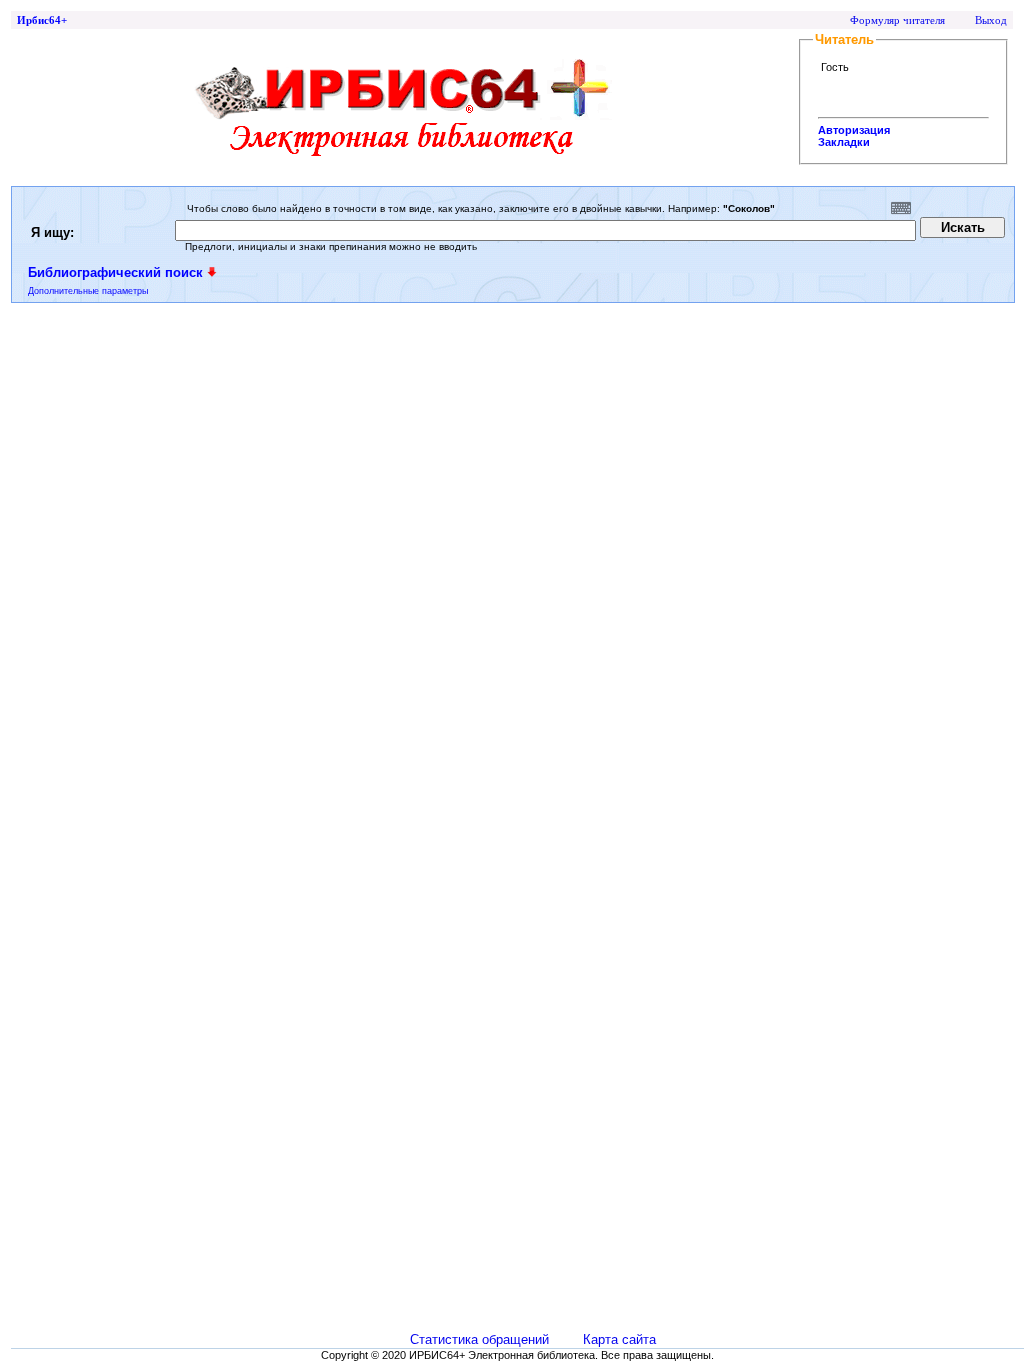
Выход (991, 20)
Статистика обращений (479, 1339)
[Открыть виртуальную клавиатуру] (901, 208)
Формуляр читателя (897, 20)
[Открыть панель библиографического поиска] (212, 272)
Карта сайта (619, 1339)
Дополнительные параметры (88, 291)
